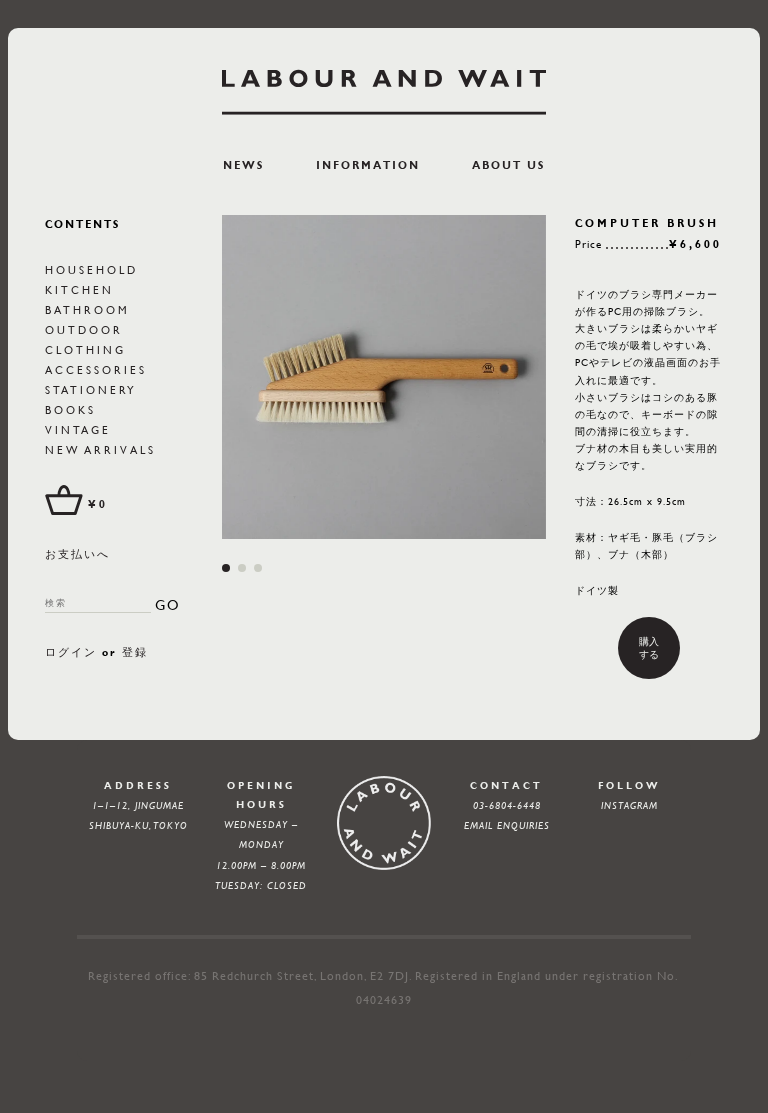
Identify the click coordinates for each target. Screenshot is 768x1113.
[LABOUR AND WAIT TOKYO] (384, 92)
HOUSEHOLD (91, 269)
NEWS (243, 165)
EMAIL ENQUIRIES (507, 825)
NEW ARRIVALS (100, 449)
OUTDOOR (84, 329)
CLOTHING (85, 349)
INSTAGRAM (629, 805)
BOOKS (70, 409)
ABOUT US (508, 165)
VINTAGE (78, 429)
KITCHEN (79, 289)
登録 (135, 652)
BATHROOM (87, 309)
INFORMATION (368, 165)
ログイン (71, 652)
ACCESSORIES (96, 369)
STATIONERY (91, 389)
